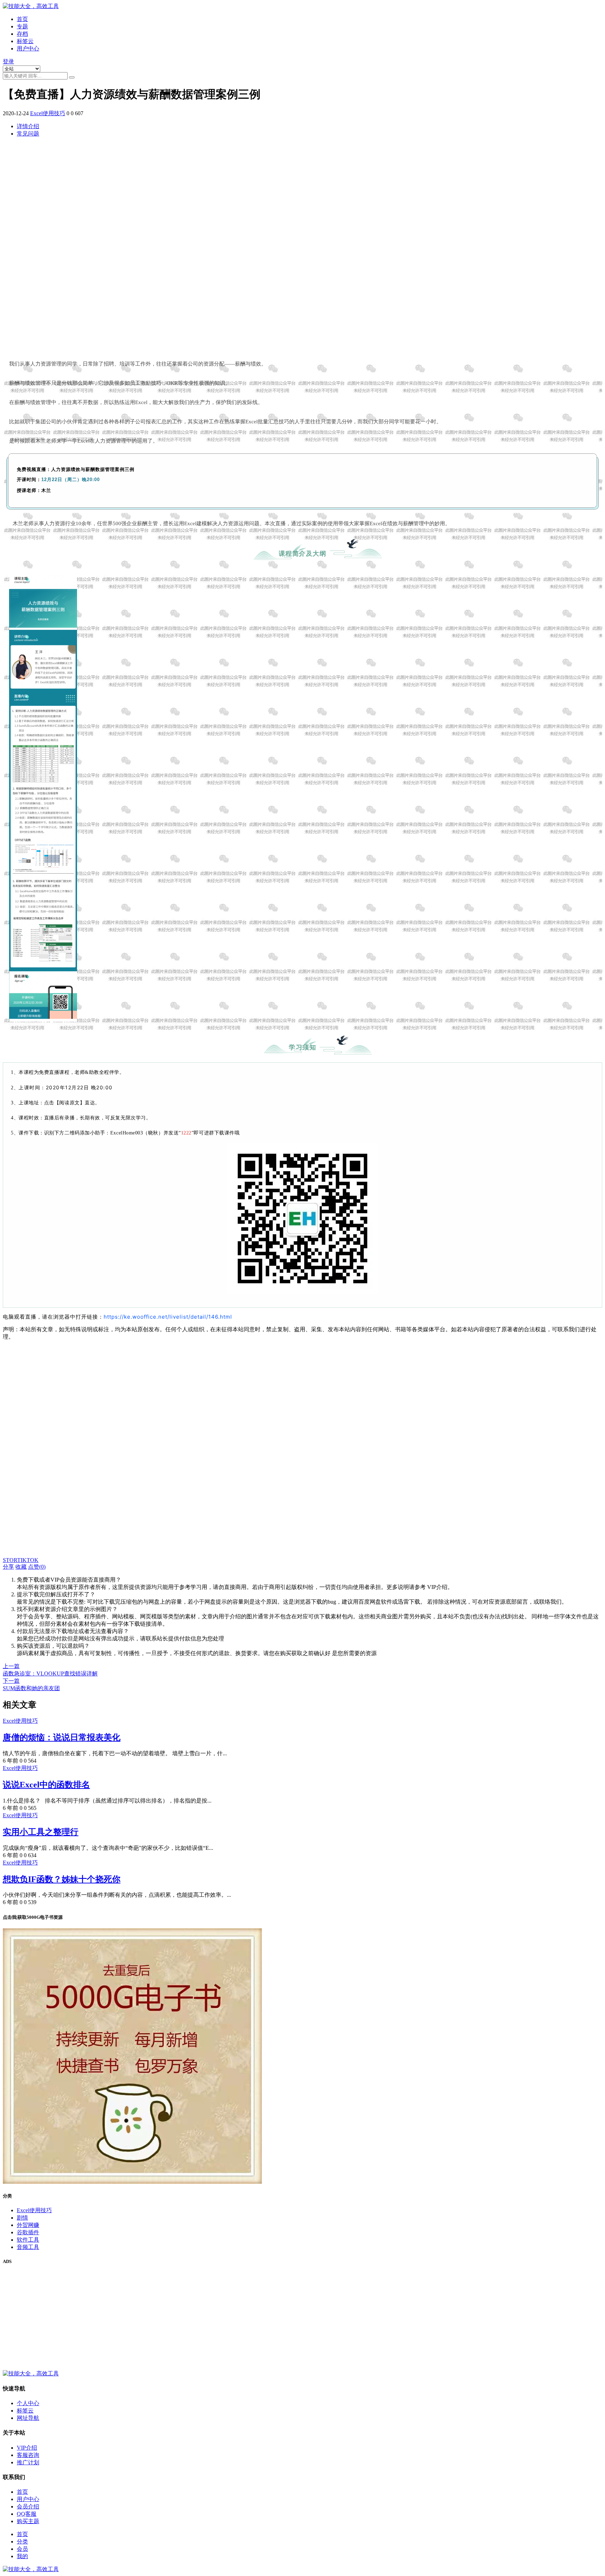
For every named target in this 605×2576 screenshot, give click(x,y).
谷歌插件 (28, 2232)
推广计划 (28, 2462)
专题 (22, 26)
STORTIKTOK (21, 1560)
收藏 (21, 1567)
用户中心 (28, 48)
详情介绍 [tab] (28, 126)
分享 (8, 1567)
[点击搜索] (72, 77)
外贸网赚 (28, 2225)
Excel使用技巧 (48, 113)
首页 (22, 19)
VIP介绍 (27, 2448)
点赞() (37, 1567)
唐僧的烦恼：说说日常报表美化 (62, 1737)
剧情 (22, 2218)
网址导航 (28, 2418)
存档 (22, 34)
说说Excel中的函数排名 (46, 1785)
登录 (8, 61)
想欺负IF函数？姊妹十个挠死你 (62, 1879)
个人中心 (28, 2403)
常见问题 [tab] (28, 134)
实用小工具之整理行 (41, 1832)
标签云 (25, 41)
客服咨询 (28, 2455)
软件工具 (28, 2240)
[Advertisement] (213, 248)
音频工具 (28, 2247)
